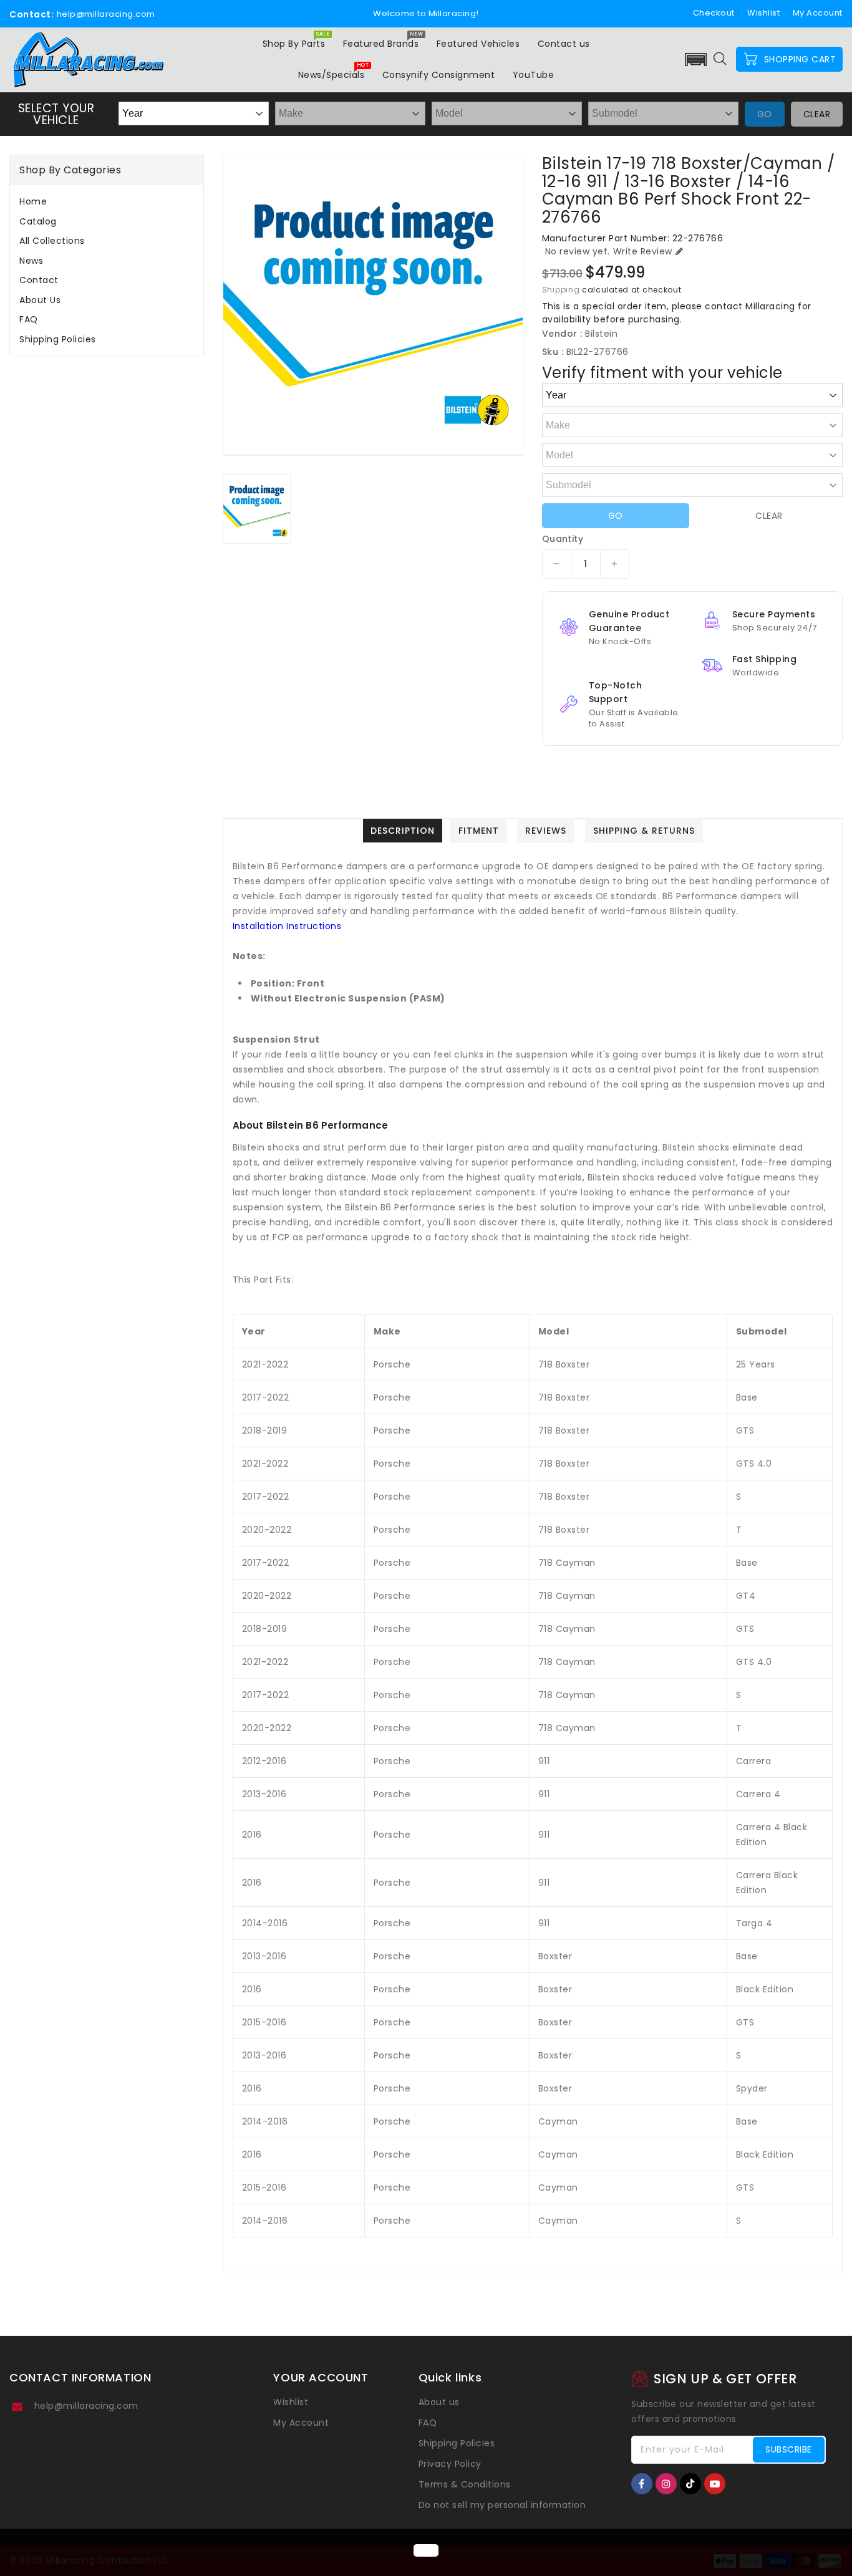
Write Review (643, 251)
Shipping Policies (58, 339)
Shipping (561, 290)
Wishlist (763, 13)
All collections (52, 241)
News (31, 261)
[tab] (107, 201)
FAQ (29, 319)
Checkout (714, 13)
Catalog (38, 221)
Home (33, 201)
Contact (39, 280)
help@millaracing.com (86, 2406)
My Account (301, 2423)
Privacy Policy (450, 2464)
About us (40, 300)
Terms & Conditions (465, 2484)
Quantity (563, 539)
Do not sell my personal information (502, 2505)
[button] (696, 60)
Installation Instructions (287, 926)
